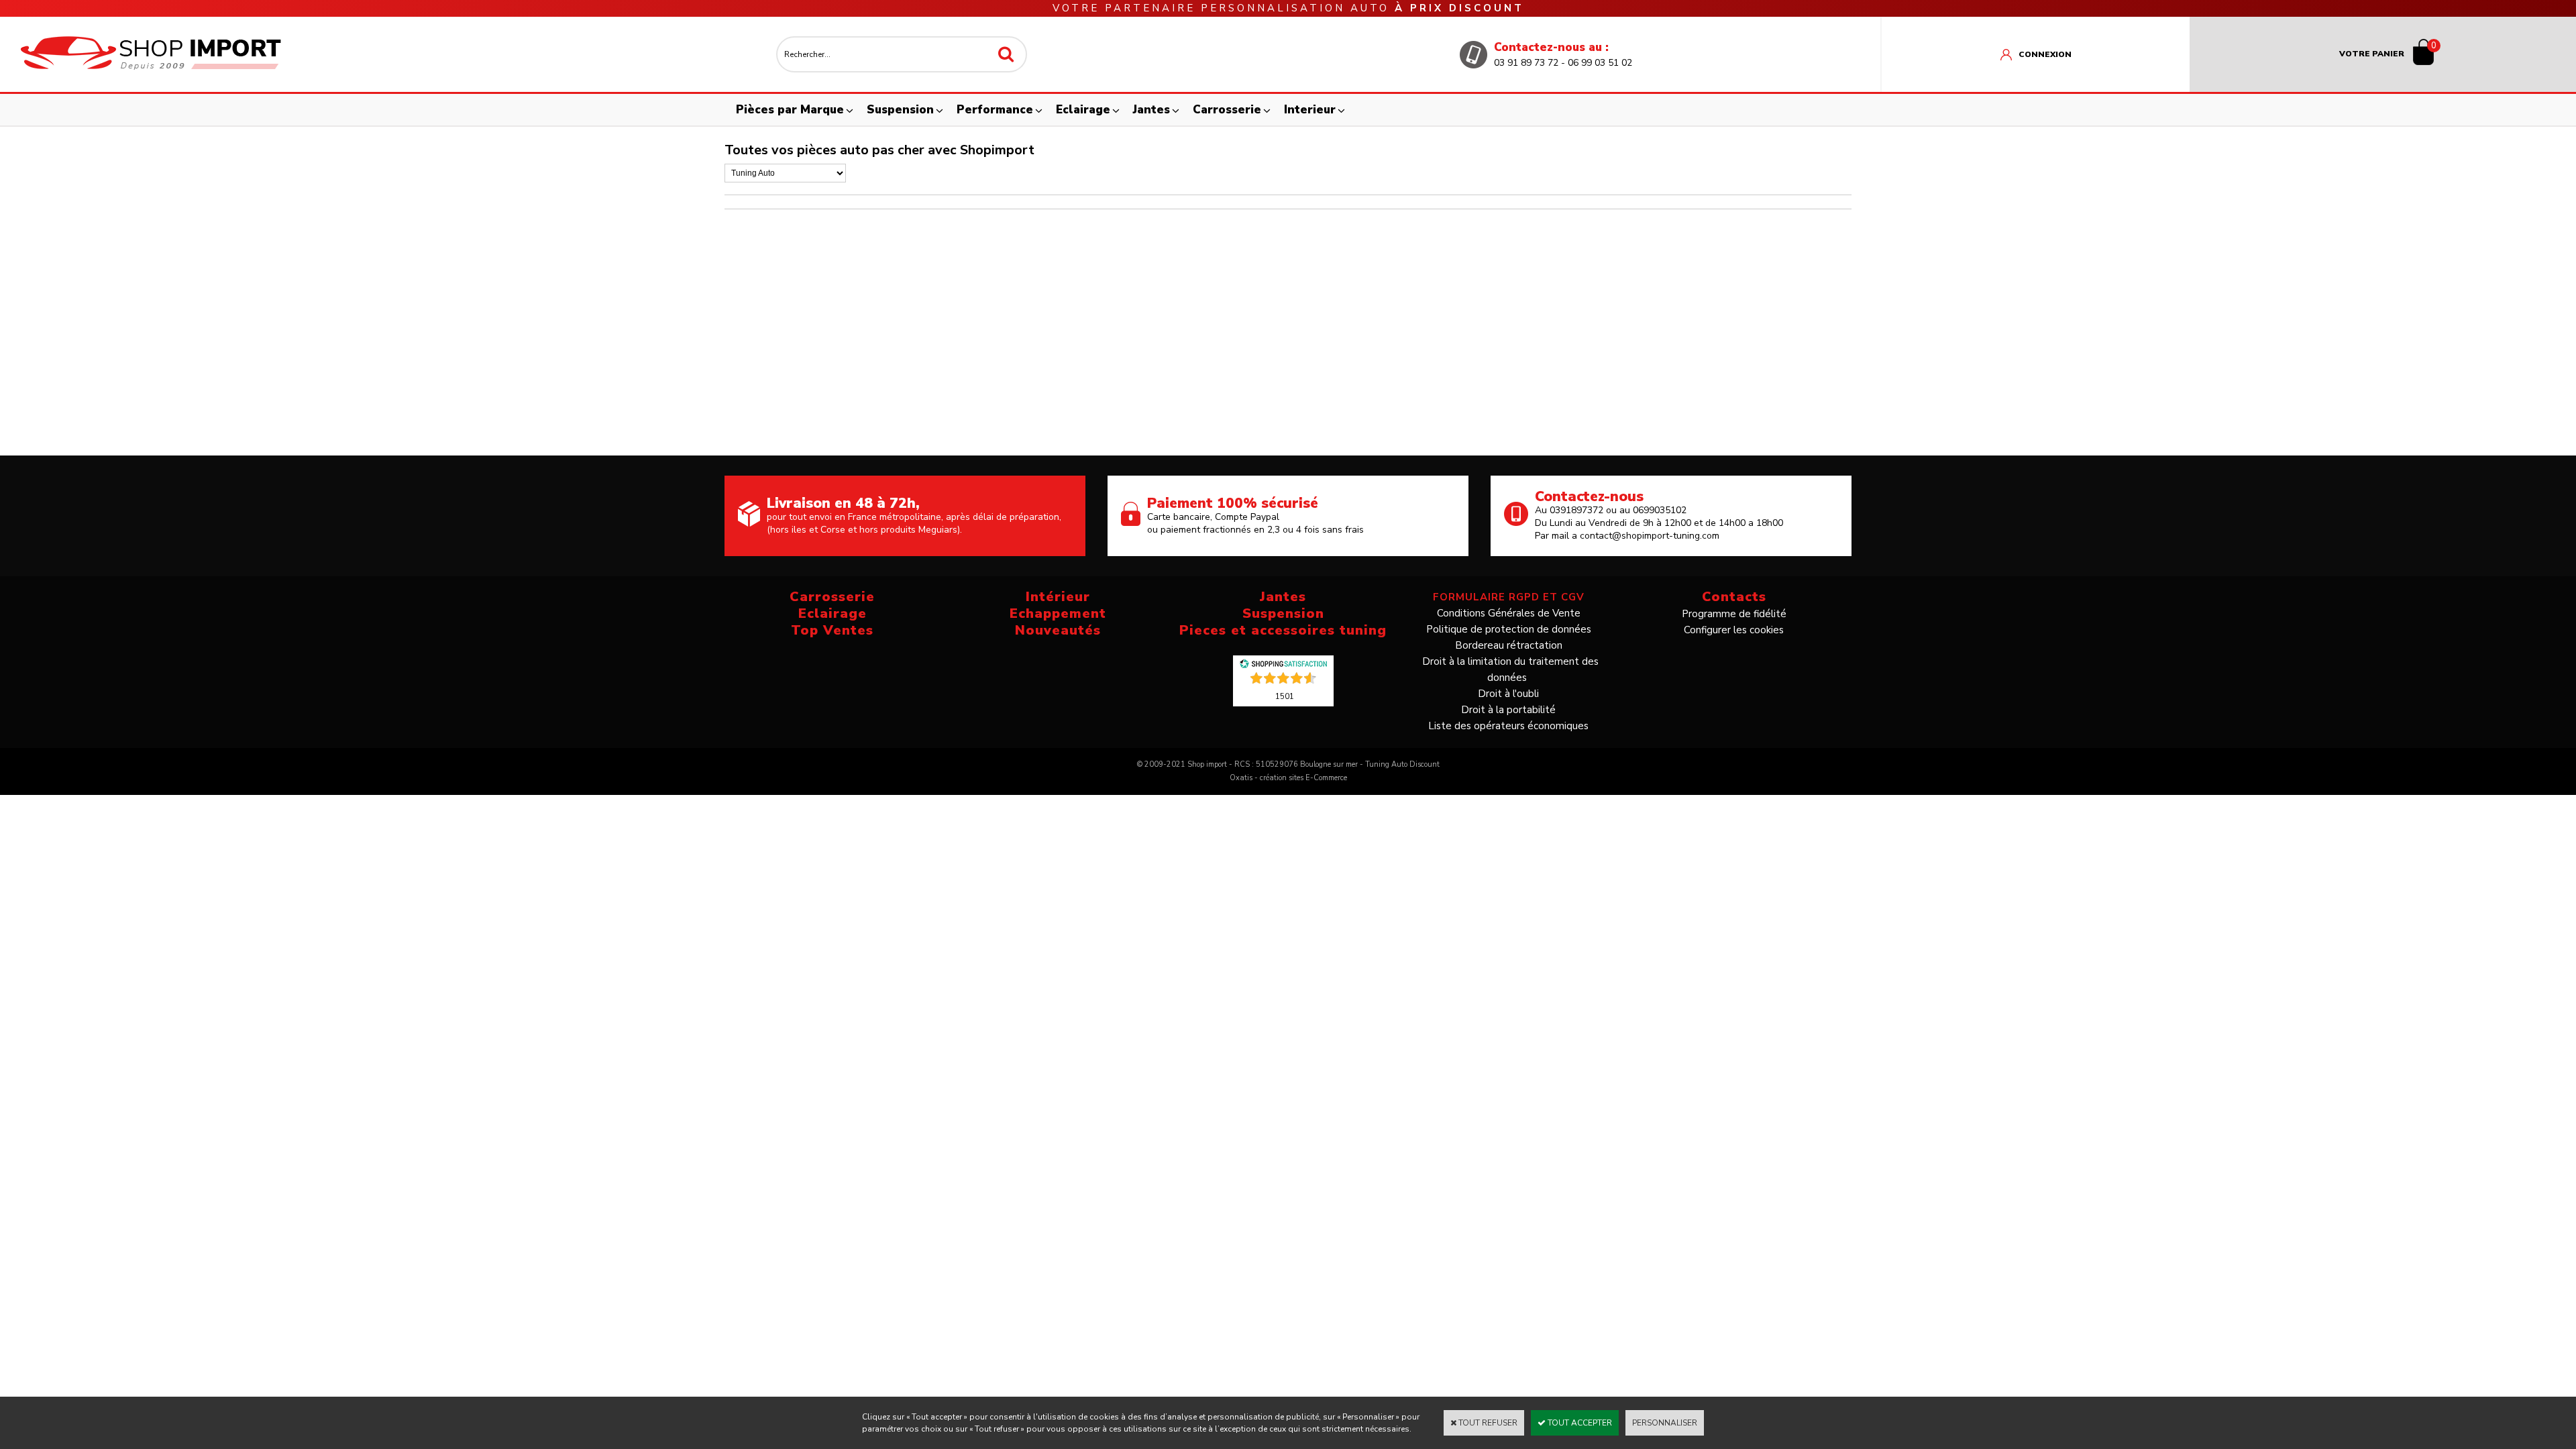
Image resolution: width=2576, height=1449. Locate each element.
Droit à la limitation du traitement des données (1510, 669)
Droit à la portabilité (1508, 710)
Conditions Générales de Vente (1509, 613)
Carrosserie (1227, 110)
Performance (995, 110)
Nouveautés (1058, 630)
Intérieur (1058, 597)
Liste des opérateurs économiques (1508, 726)
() (1285, 696)
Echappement (1058, 613)
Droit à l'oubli (1508, 694)
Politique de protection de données (1509, 629)
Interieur (1310, 110)
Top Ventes (832, 630)
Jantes (1151, 110)
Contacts (1734, 597)
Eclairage (1083, 110)
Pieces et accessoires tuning (1283, 630)
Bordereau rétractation (1509, 645)
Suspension (900, 110)
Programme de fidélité (1734, 614)
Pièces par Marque (790, 110)
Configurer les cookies (1734, 630)
